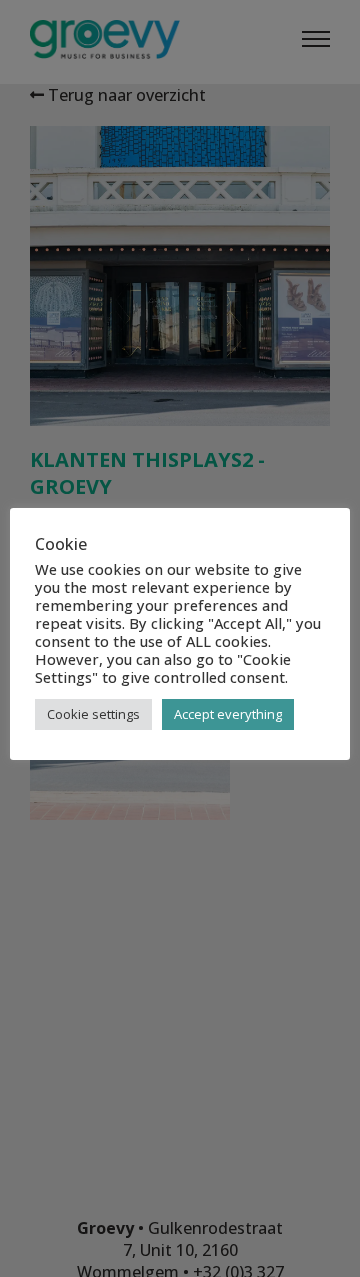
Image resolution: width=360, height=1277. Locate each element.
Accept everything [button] (228, 714)
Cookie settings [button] (93, 714)
